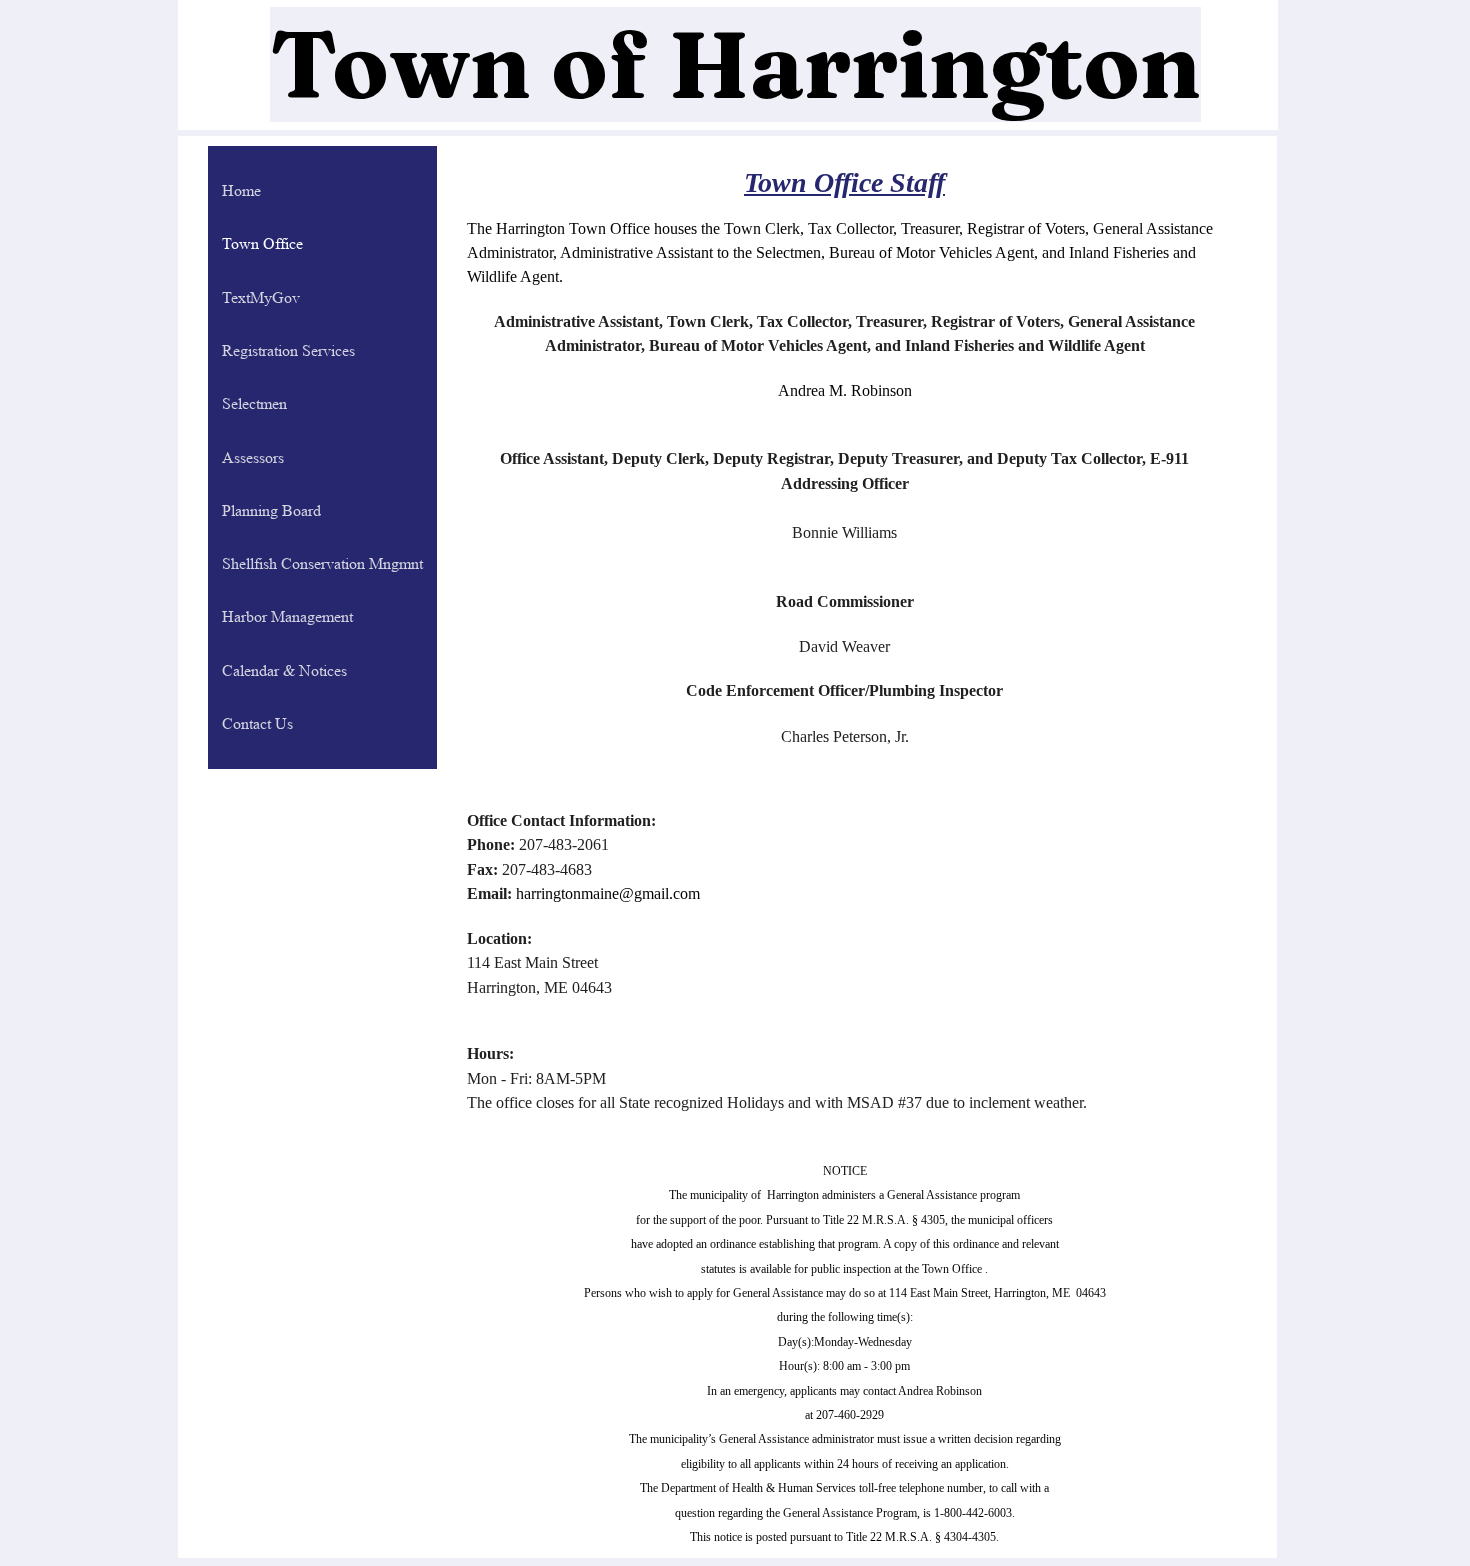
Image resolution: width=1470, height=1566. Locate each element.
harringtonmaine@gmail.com (608, 893)
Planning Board (271, 510)
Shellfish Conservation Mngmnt (322, 563)
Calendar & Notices (284, 670)
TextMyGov (261, 297)
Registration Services (288, 350)
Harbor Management (287, 616)
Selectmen (254, 403)
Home (241, 190)
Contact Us (257, 723)
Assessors (253, 457)
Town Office (262, 243)
